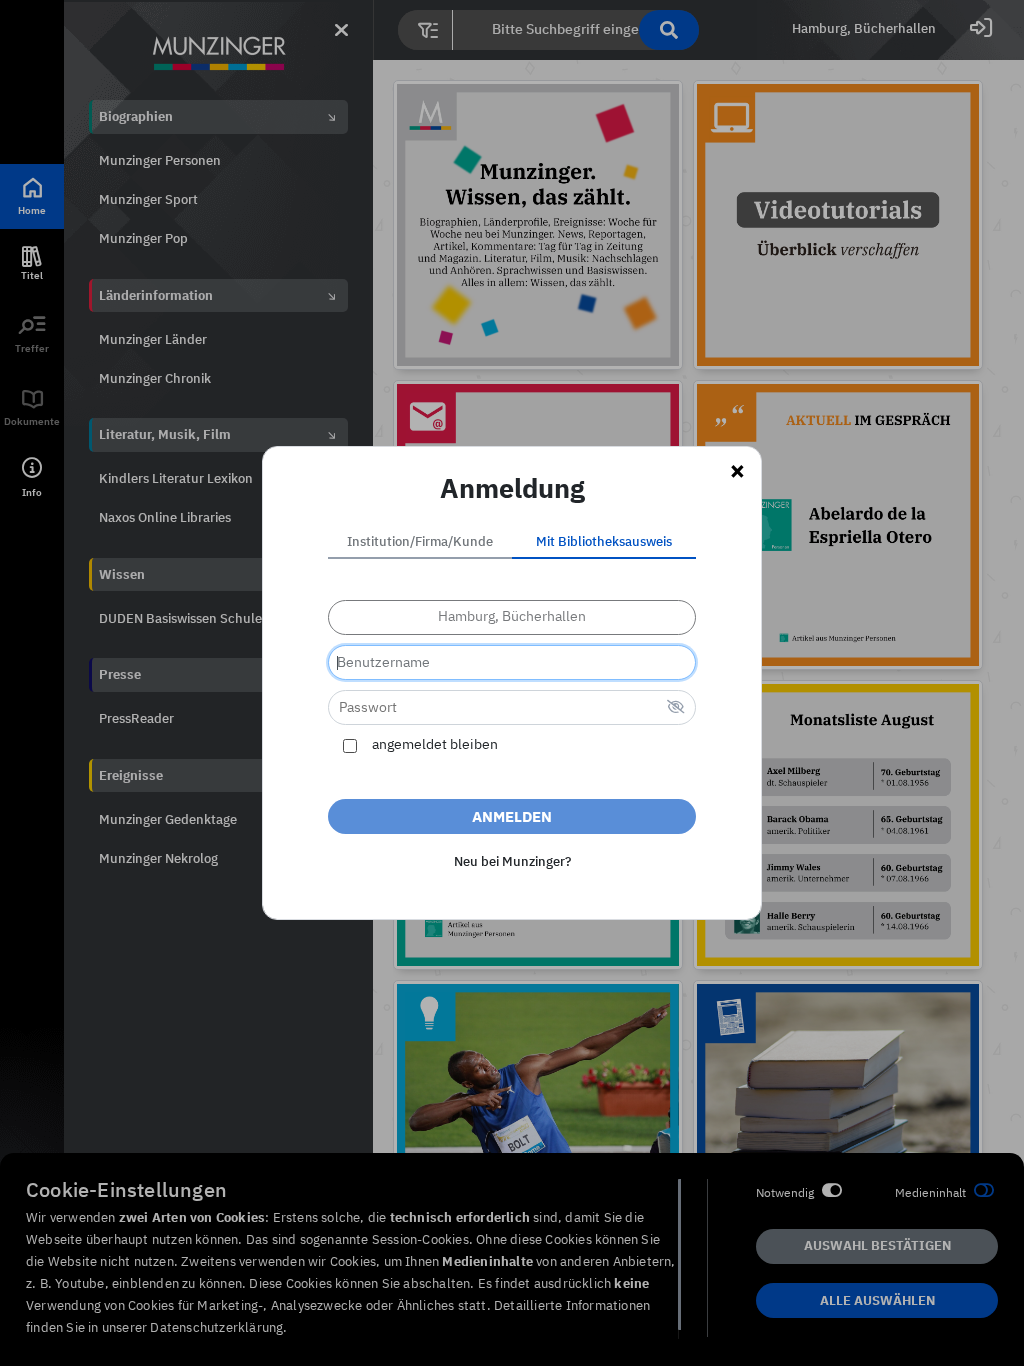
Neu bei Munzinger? (512, 862)
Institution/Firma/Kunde (420, 542)
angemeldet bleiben (435, 745)
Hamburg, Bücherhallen (512, 617)
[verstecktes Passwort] (676, 708)
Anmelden (512, 817)
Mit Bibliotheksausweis (604, 542)
